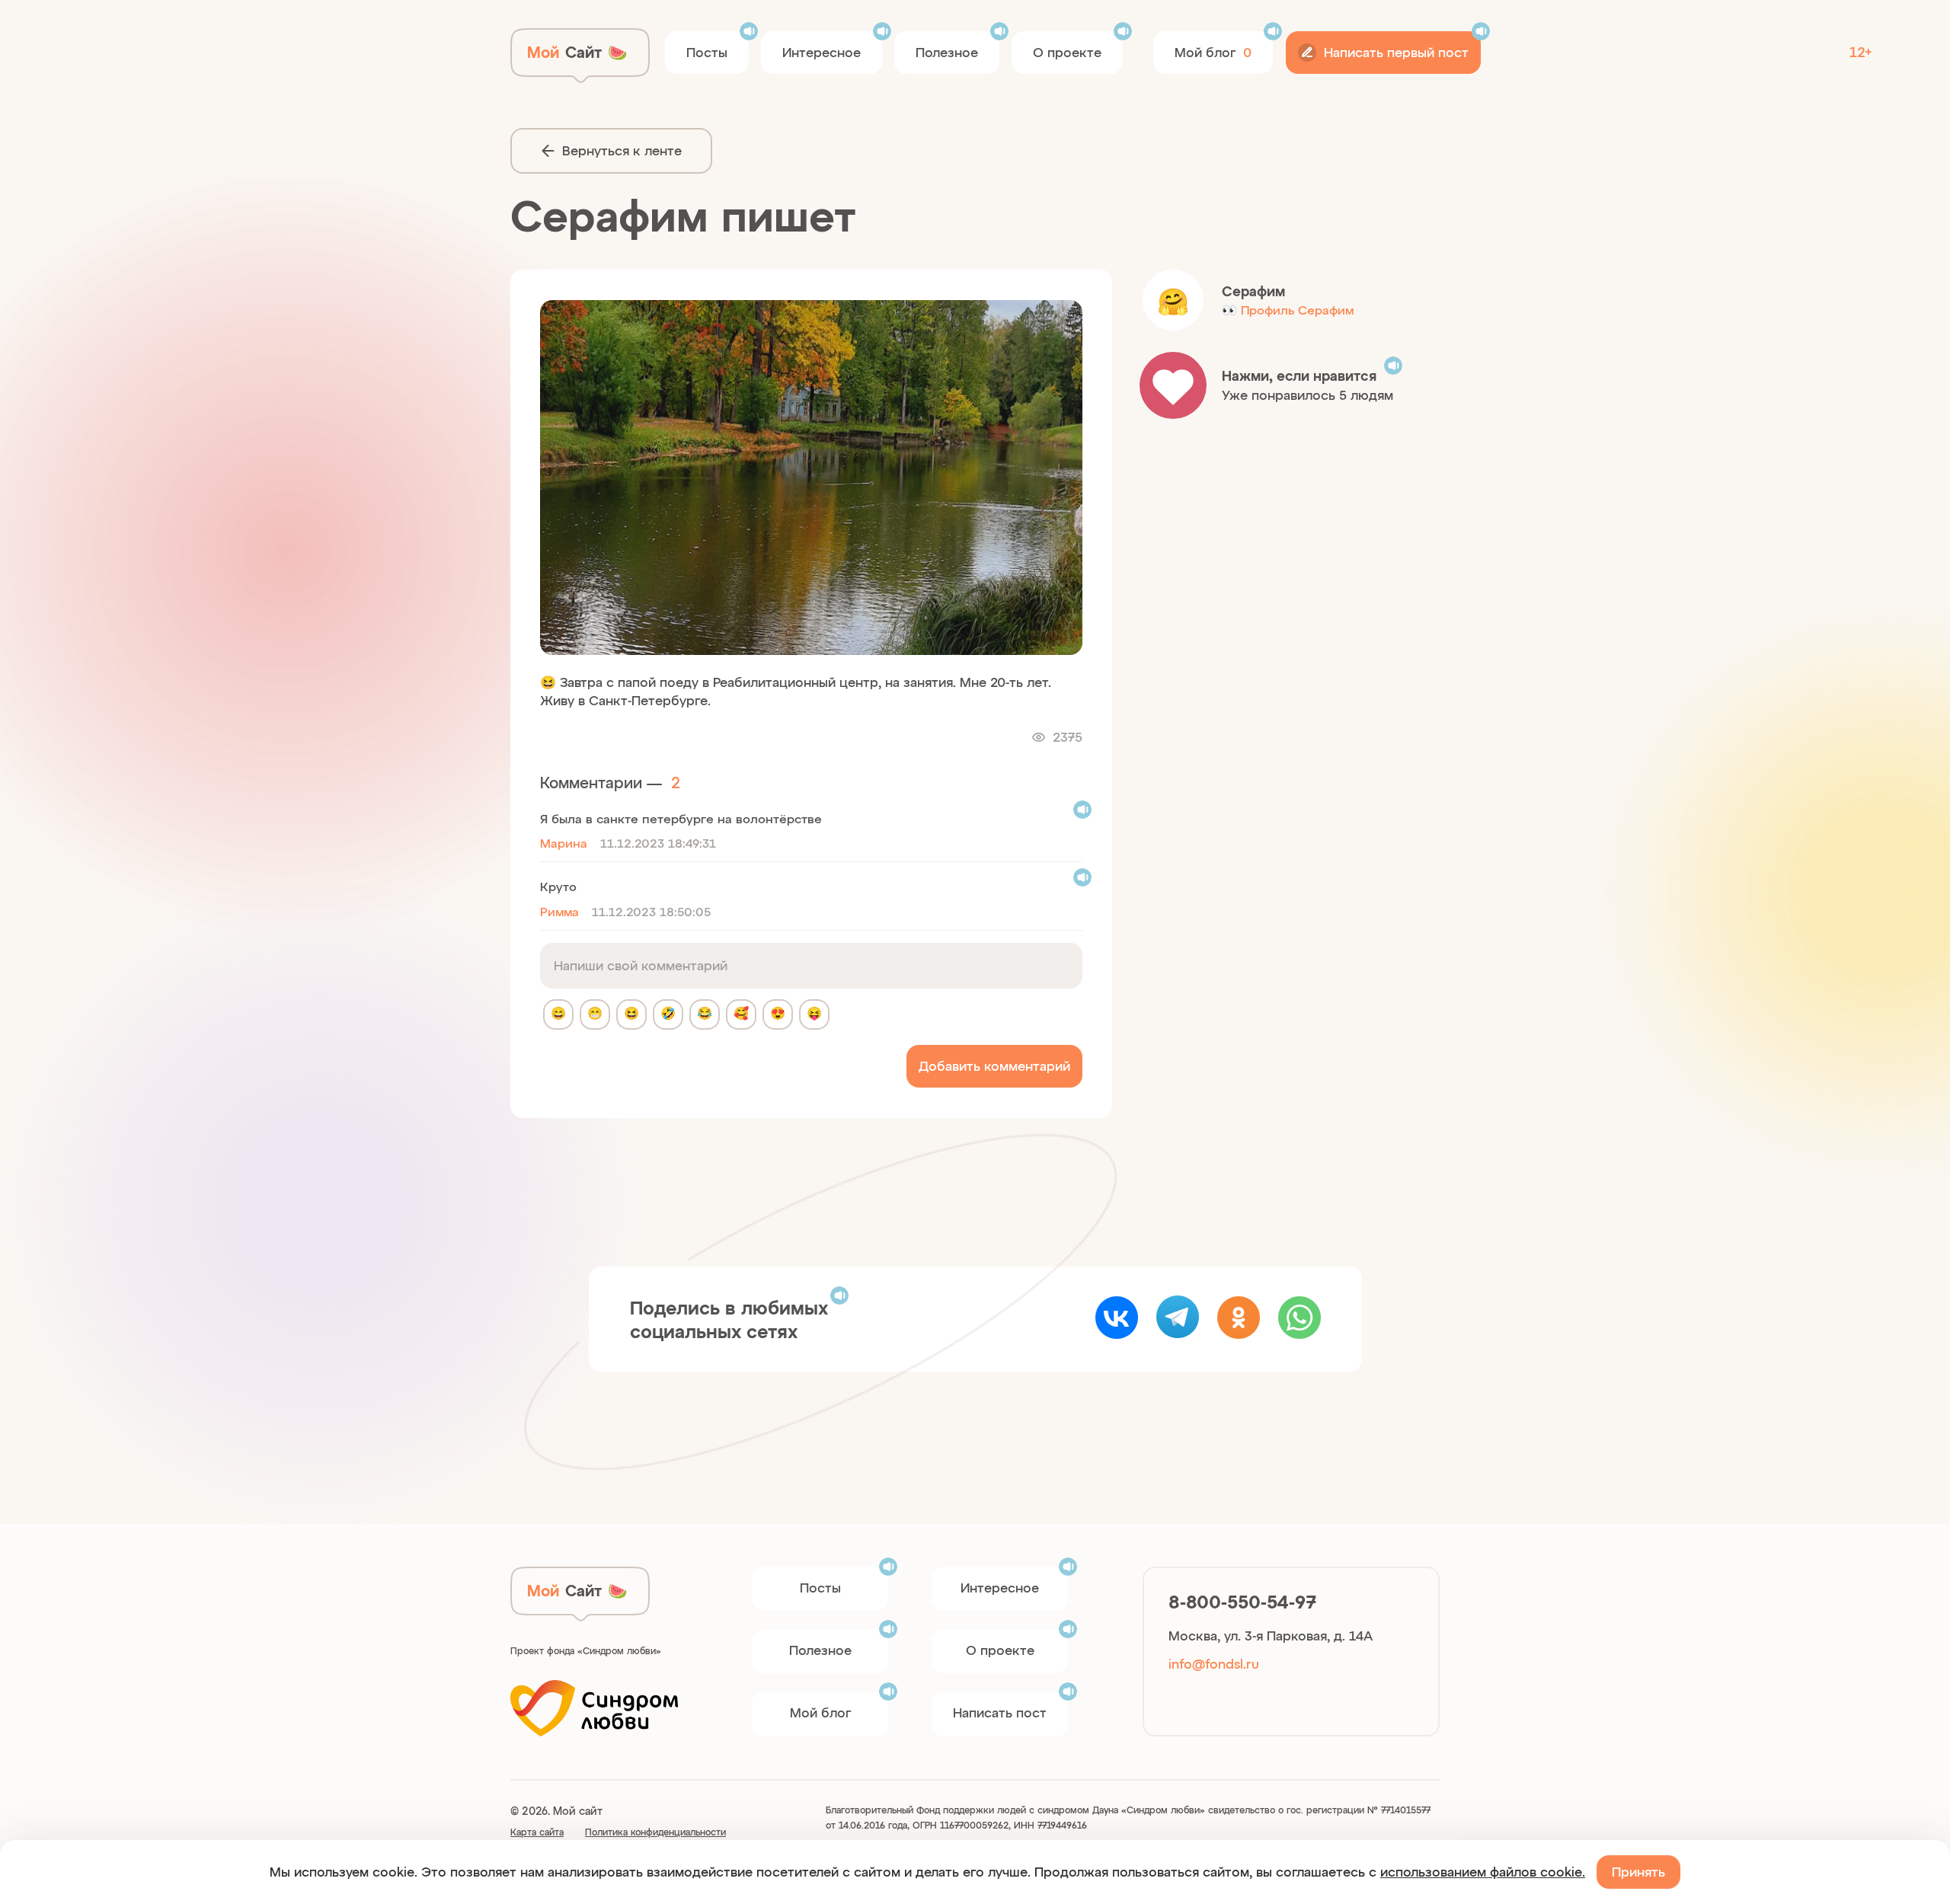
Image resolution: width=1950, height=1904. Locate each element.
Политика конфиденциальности (655, 1832)
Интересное (822, 52)
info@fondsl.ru (1214, 1663)
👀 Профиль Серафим (1288, 310)
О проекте (1067, 52)
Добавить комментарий (994, 1065)
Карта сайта (537, 1832)
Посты (707, 52)
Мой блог (820, 1712)
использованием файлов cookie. (1483, 1871)
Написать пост (1000, 1712)
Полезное (947, 52)
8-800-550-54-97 (1242, 1602)
